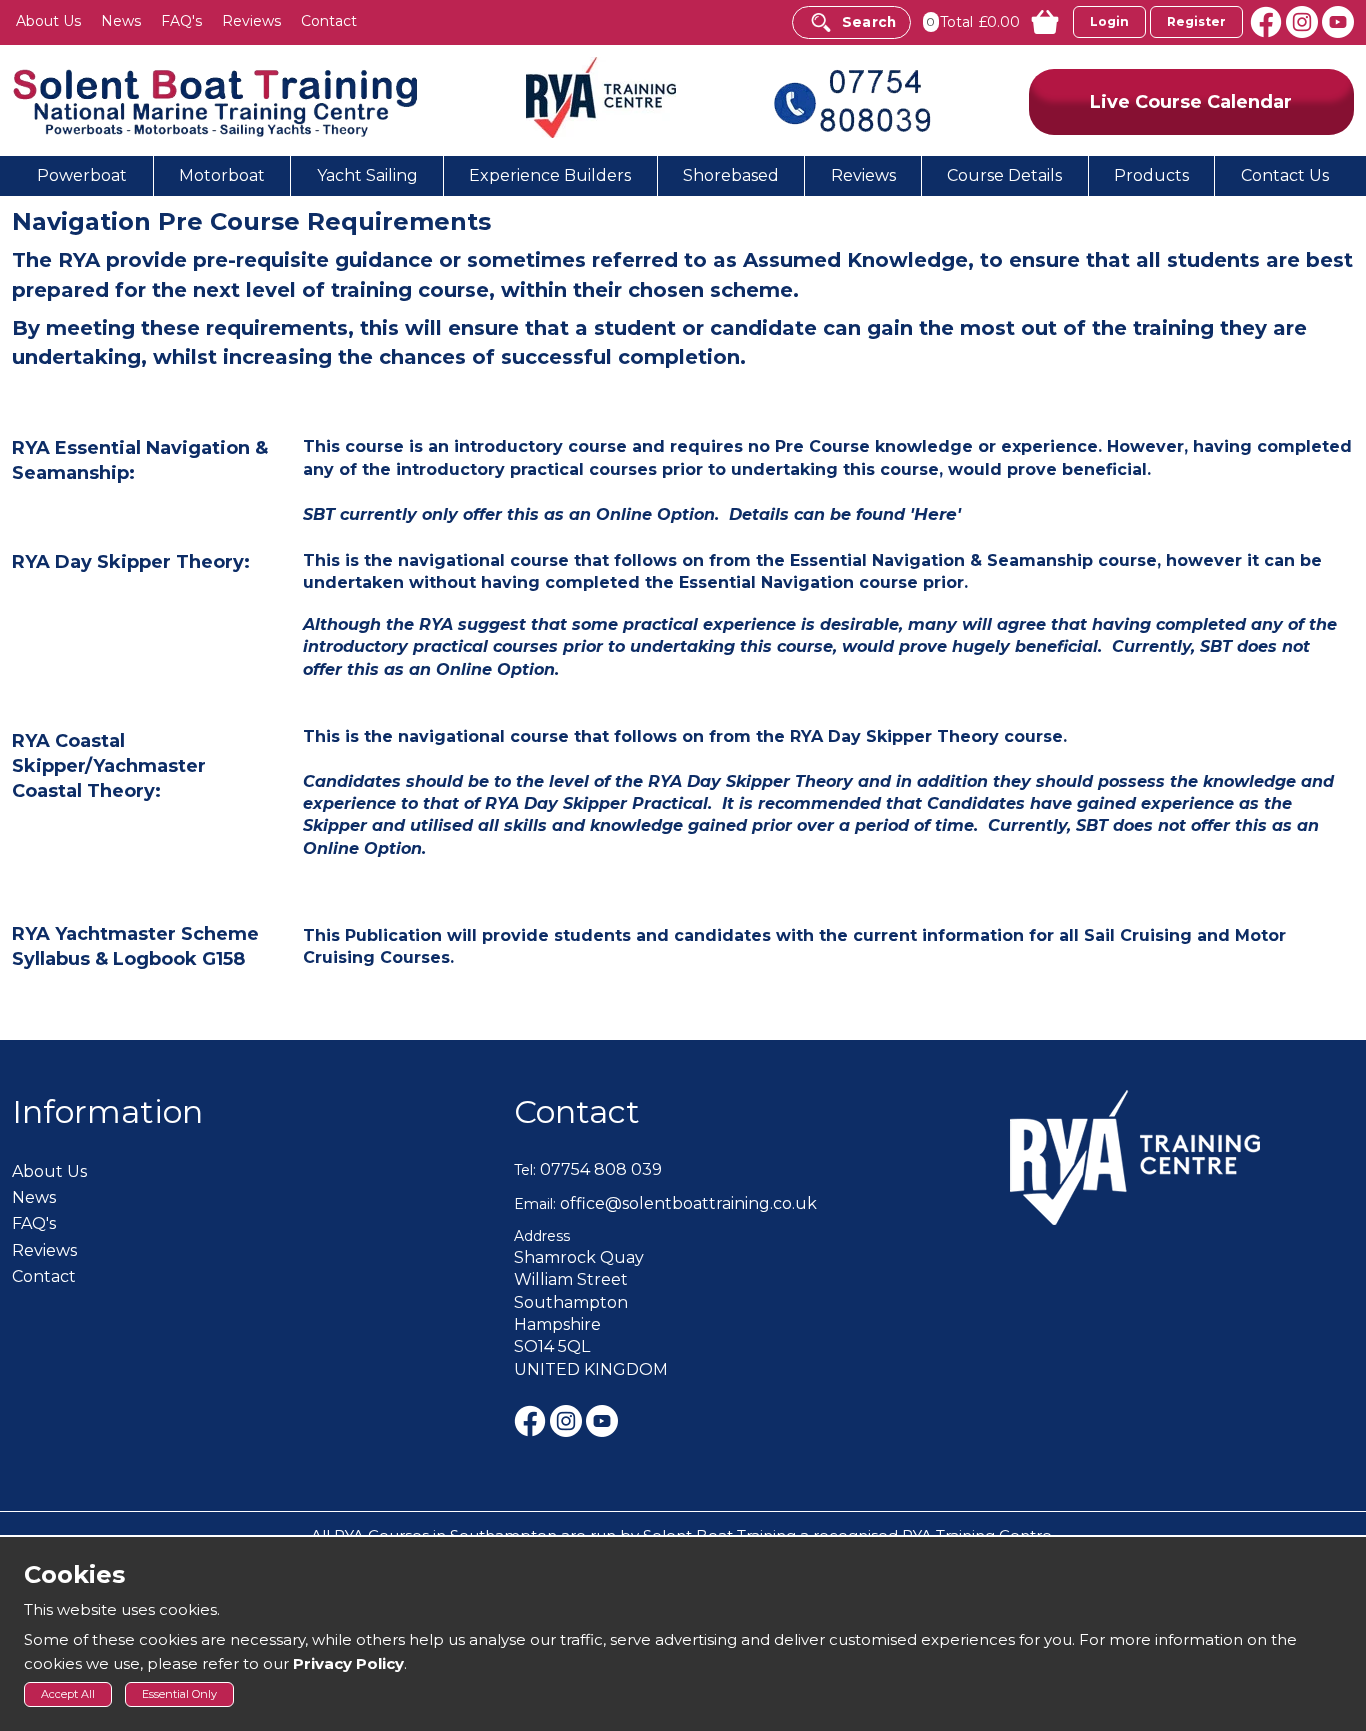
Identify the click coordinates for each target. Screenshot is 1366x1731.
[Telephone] (852, 99)
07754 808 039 (601, 1169)
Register (1196, 21)
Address (542, 1236)
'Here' (935, 514)
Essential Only (179, 1694)
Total (956, 22)
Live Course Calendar (1191, 102)
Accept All (68, 1694)
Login (1109, 21)
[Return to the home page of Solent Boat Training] (217, 101)
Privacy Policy (348, 1663)
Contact (577, 1111)
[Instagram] (1304, 20)
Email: (535, 1204)
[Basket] (1036, 22)
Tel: (525, 1170)
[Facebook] (1268, 20)
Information (107, 1111)
